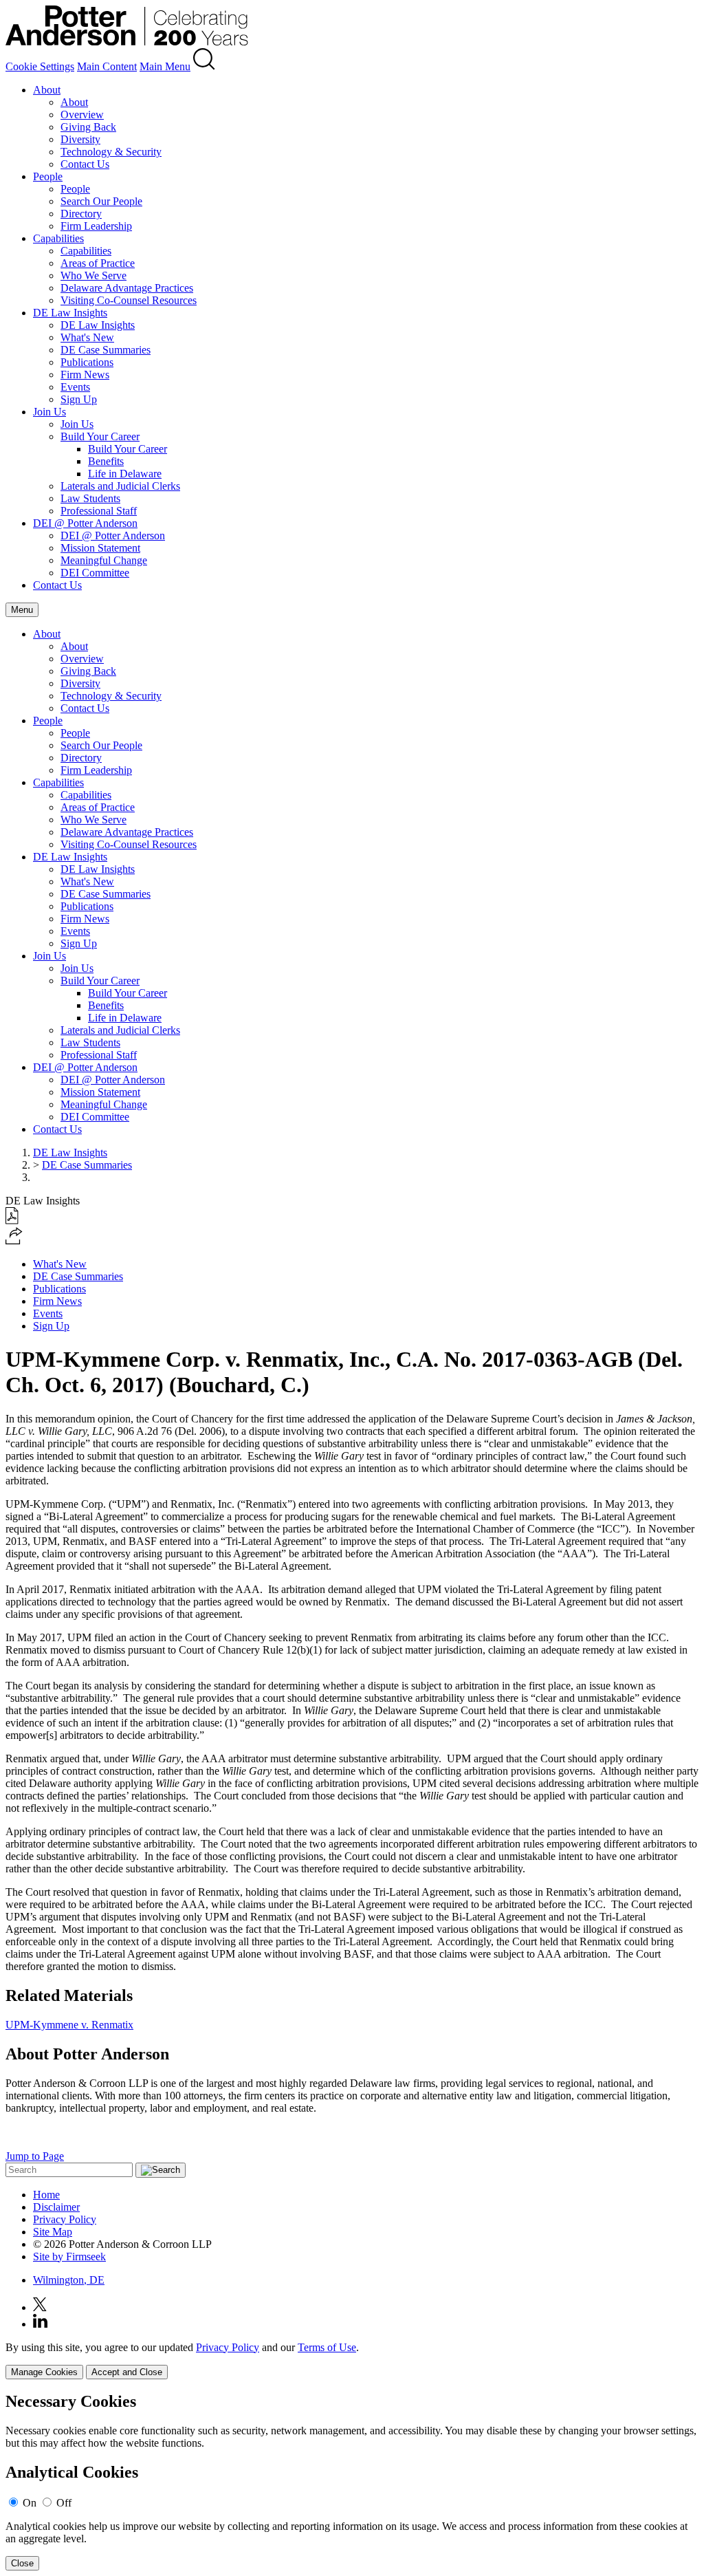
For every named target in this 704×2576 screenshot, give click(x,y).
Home (46, 2195)
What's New (87, 337)
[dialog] (352, 2360)
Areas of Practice (98, 263)
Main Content (107, 66)
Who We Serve (93, 275)
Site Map (53, 2232)
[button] (14, 1241)
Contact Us (85, 164)
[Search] (204, 66)
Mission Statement (100, 548)
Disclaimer (56, 2207)
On (30, 2503)
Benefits (106, 461)
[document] (352, 2481)
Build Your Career (100, 436)
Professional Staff (99, 511)
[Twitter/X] (40, 2307)
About (47, 90)
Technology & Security (111, 152)
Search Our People (101, 201)
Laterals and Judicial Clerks (120, 486)
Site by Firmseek (69, 2256)
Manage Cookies (44, 2372)
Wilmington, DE (69, 2280)
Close (22, 2563)
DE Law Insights (70, 313)
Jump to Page (35, 2156)
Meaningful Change (104, 560)
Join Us (49, 412)
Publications (87, 362)
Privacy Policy (65, 2219)
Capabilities (58, 238)
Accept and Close (127, 2372)
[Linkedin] (40, 2324)
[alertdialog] (352, 2481)
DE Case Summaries (106, 350)
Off (64, 2503)
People (48, 176)
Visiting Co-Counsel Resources (129, 300)
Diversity (80, 139)
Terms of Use (327, 2347)
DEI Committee (95, 573)
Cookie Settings (40, 66)
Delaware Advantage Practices (127, 288)
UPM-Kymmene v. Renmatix (69, 2025)
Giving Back (88, 127)
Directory (81, 214)
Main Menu (165, 66)
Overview (82, 115)
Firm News (85, 375)
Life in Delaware (125, 474)
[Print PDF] (12, 1221)
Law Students (90, 498)
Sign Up (79, 399)
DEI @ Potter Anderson (85, 523)
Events (75, 387)
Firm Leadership (96, 226)
